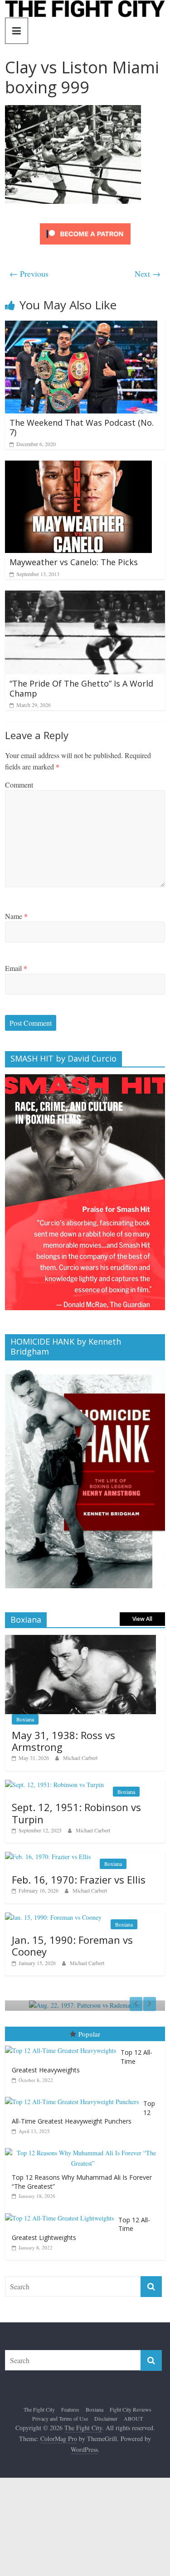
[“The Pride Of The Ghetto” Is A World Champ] (85, 596)
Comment (19, 785)
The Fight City (39, 2409)
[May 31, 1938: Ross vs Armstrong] (80, 1640)
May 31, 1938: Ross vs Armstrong (63, 1741)
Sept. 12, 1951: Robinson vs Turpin (76, 1813)
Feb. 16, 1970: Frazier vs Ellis (79, 1879)
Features (70, 2409)
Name (16, 916)
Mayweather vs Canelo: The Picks (74, 562)
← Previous (29, 274)
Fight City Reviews (131, 2409)
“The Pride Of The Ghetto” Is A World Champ (81, 688)
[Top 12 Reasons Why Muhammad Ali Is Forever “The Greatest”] (85, 2148)
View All (142, 1619)
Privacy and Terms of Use (60, 2418)
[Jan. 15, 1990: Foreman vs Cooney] (53, 1917)
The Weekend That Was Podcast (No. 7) (82, 428)
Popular (89, 2034)
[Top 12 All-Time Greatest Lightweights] (62, 2213)
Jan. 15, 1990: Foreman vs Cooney (72, 1946)
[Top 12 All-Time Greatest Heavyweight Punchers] (74, 2097)
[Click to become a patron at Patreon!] (85, 224)
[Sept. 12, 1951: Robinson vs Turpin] (54, 1785)
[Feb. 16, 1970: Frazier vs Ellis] (48, 1857)
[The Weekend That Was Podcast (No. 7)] (81, 326)
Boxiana (25, 1719)
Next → (148, 274)
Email (16, 968)
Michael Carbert (80, 1758)
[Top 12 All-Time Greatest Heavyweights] (63, 2046)
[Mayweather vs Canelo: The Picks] (78, 466)
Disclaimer (106, 2418)
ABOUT (133, 2418)
